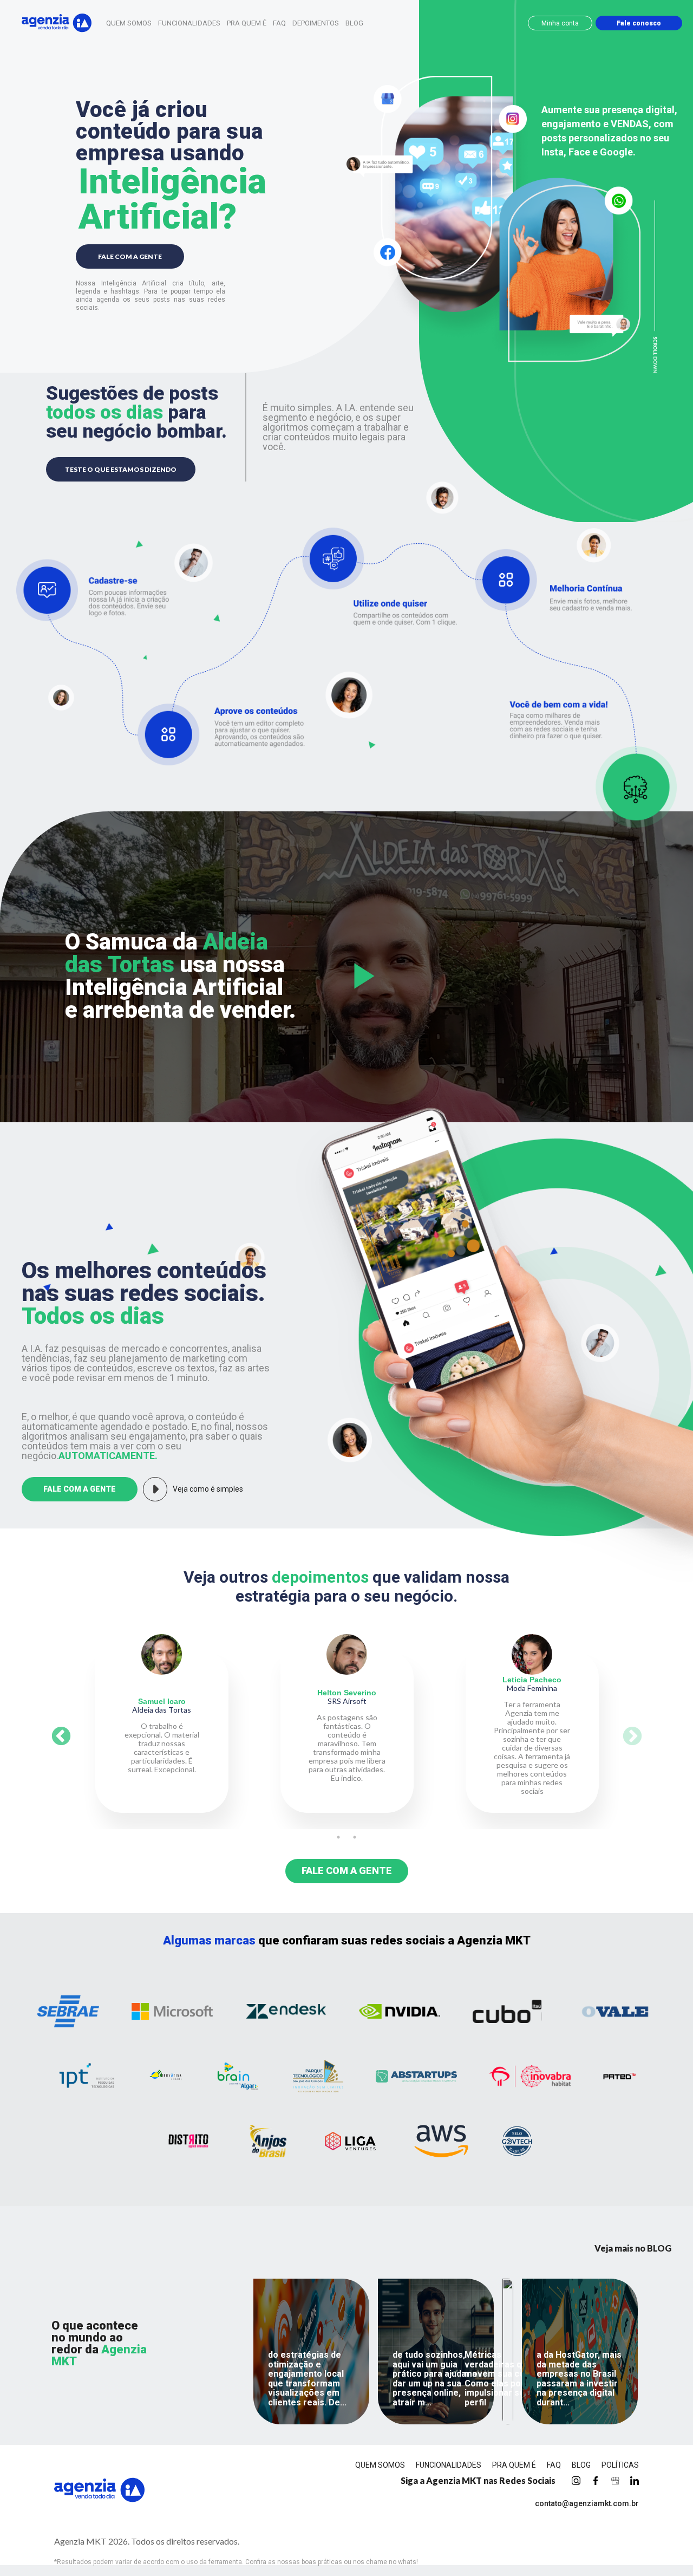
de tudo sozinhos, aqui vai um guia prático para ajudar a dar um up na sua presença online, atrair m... (435, 2379)
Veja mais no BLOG (633, 2248)
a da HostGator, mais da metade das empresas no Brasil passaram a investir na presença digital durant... (579, 2379)
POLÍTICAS (620, 2465)
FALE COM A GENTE (130, 256)
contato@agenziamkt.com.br (587, 2503)
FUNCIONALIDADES (189, 23)
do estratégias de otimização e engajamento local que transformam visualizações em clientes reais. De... (307, 2379)
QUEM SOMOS (129, 23)
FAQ (279, 23)
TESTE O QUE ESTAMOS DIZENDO (121, 469)
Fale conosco (639, 23)
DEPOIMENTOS (316, 23)
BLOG (354, 23)
